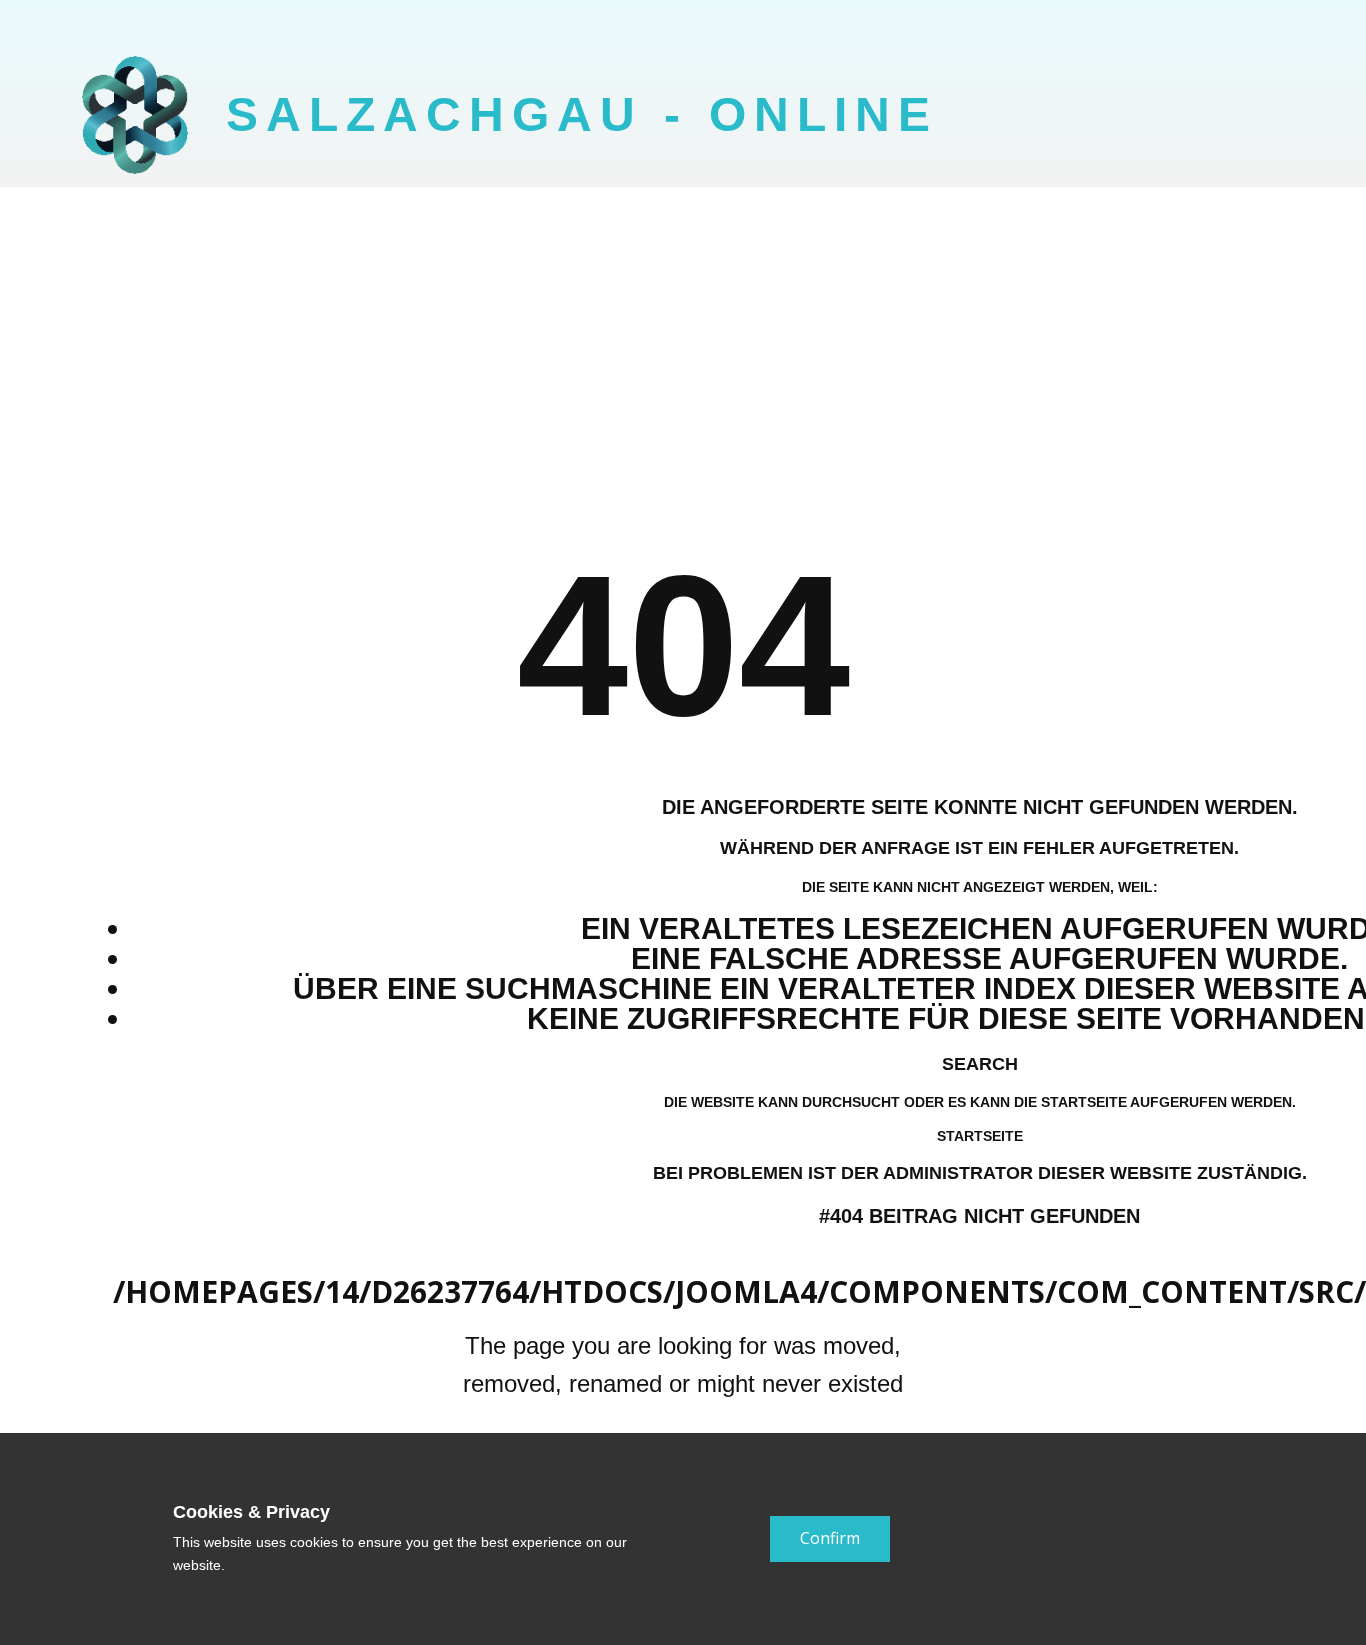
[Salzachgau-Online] (135, 115)
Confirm (830, 1538)
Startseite (980, 1136)
